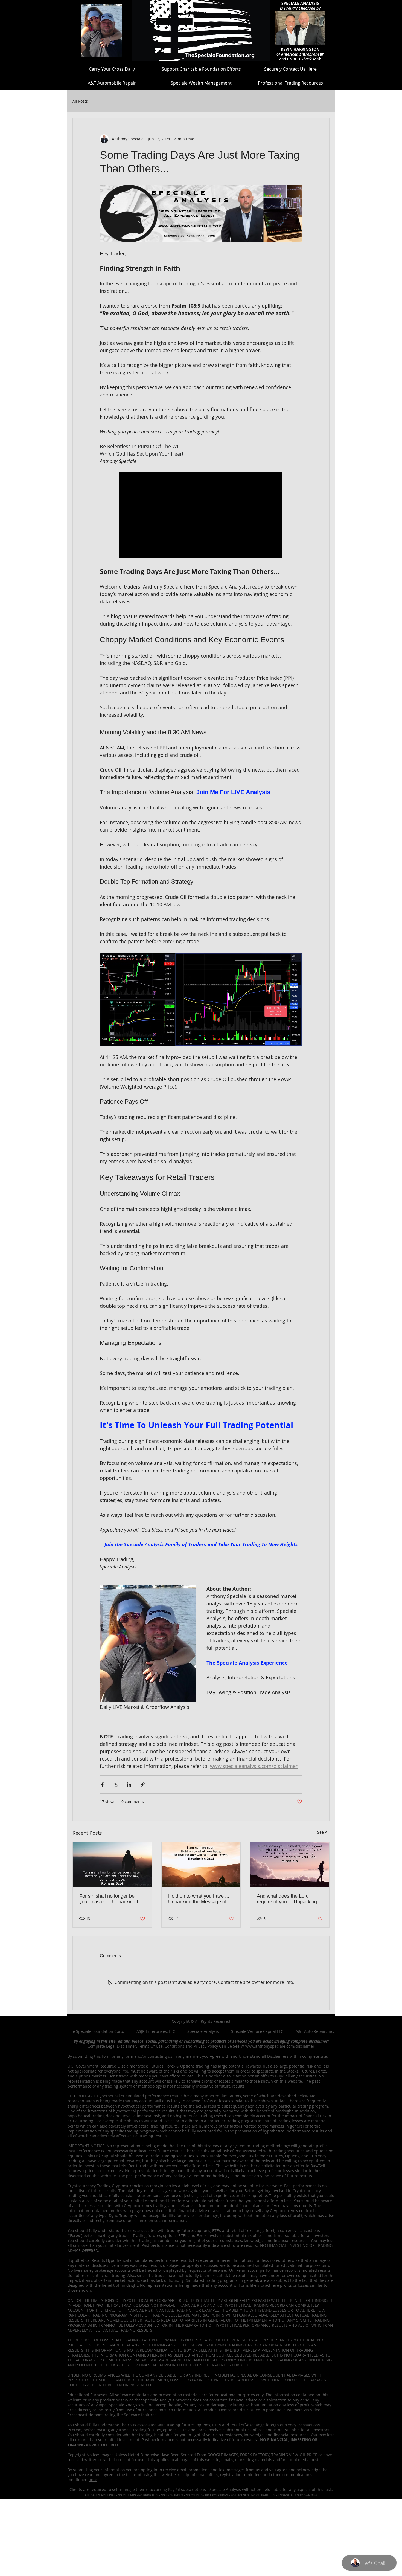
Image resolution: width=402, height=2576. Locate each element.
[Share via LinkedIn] (129, 1785)
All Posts (80, 101)
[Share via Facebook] (102, 1785)
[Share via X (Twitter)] (116, 1785)
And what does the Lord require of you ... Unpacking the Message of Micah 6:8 (287, 1899)
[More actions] (299, 139)
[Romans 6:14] (112, 1865)
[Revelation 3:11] (201, 1865)
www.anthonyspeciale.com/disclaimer (280, 2046)
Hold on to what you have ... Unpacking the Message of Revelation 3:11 (199, 1899)
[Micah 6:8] (290, 1865)
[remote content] (201, 516)
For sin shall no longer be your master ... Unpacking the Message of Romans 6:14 (111, 1899)
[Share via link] (143, 1785)
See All (323, 1832)
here (93, 2480)
